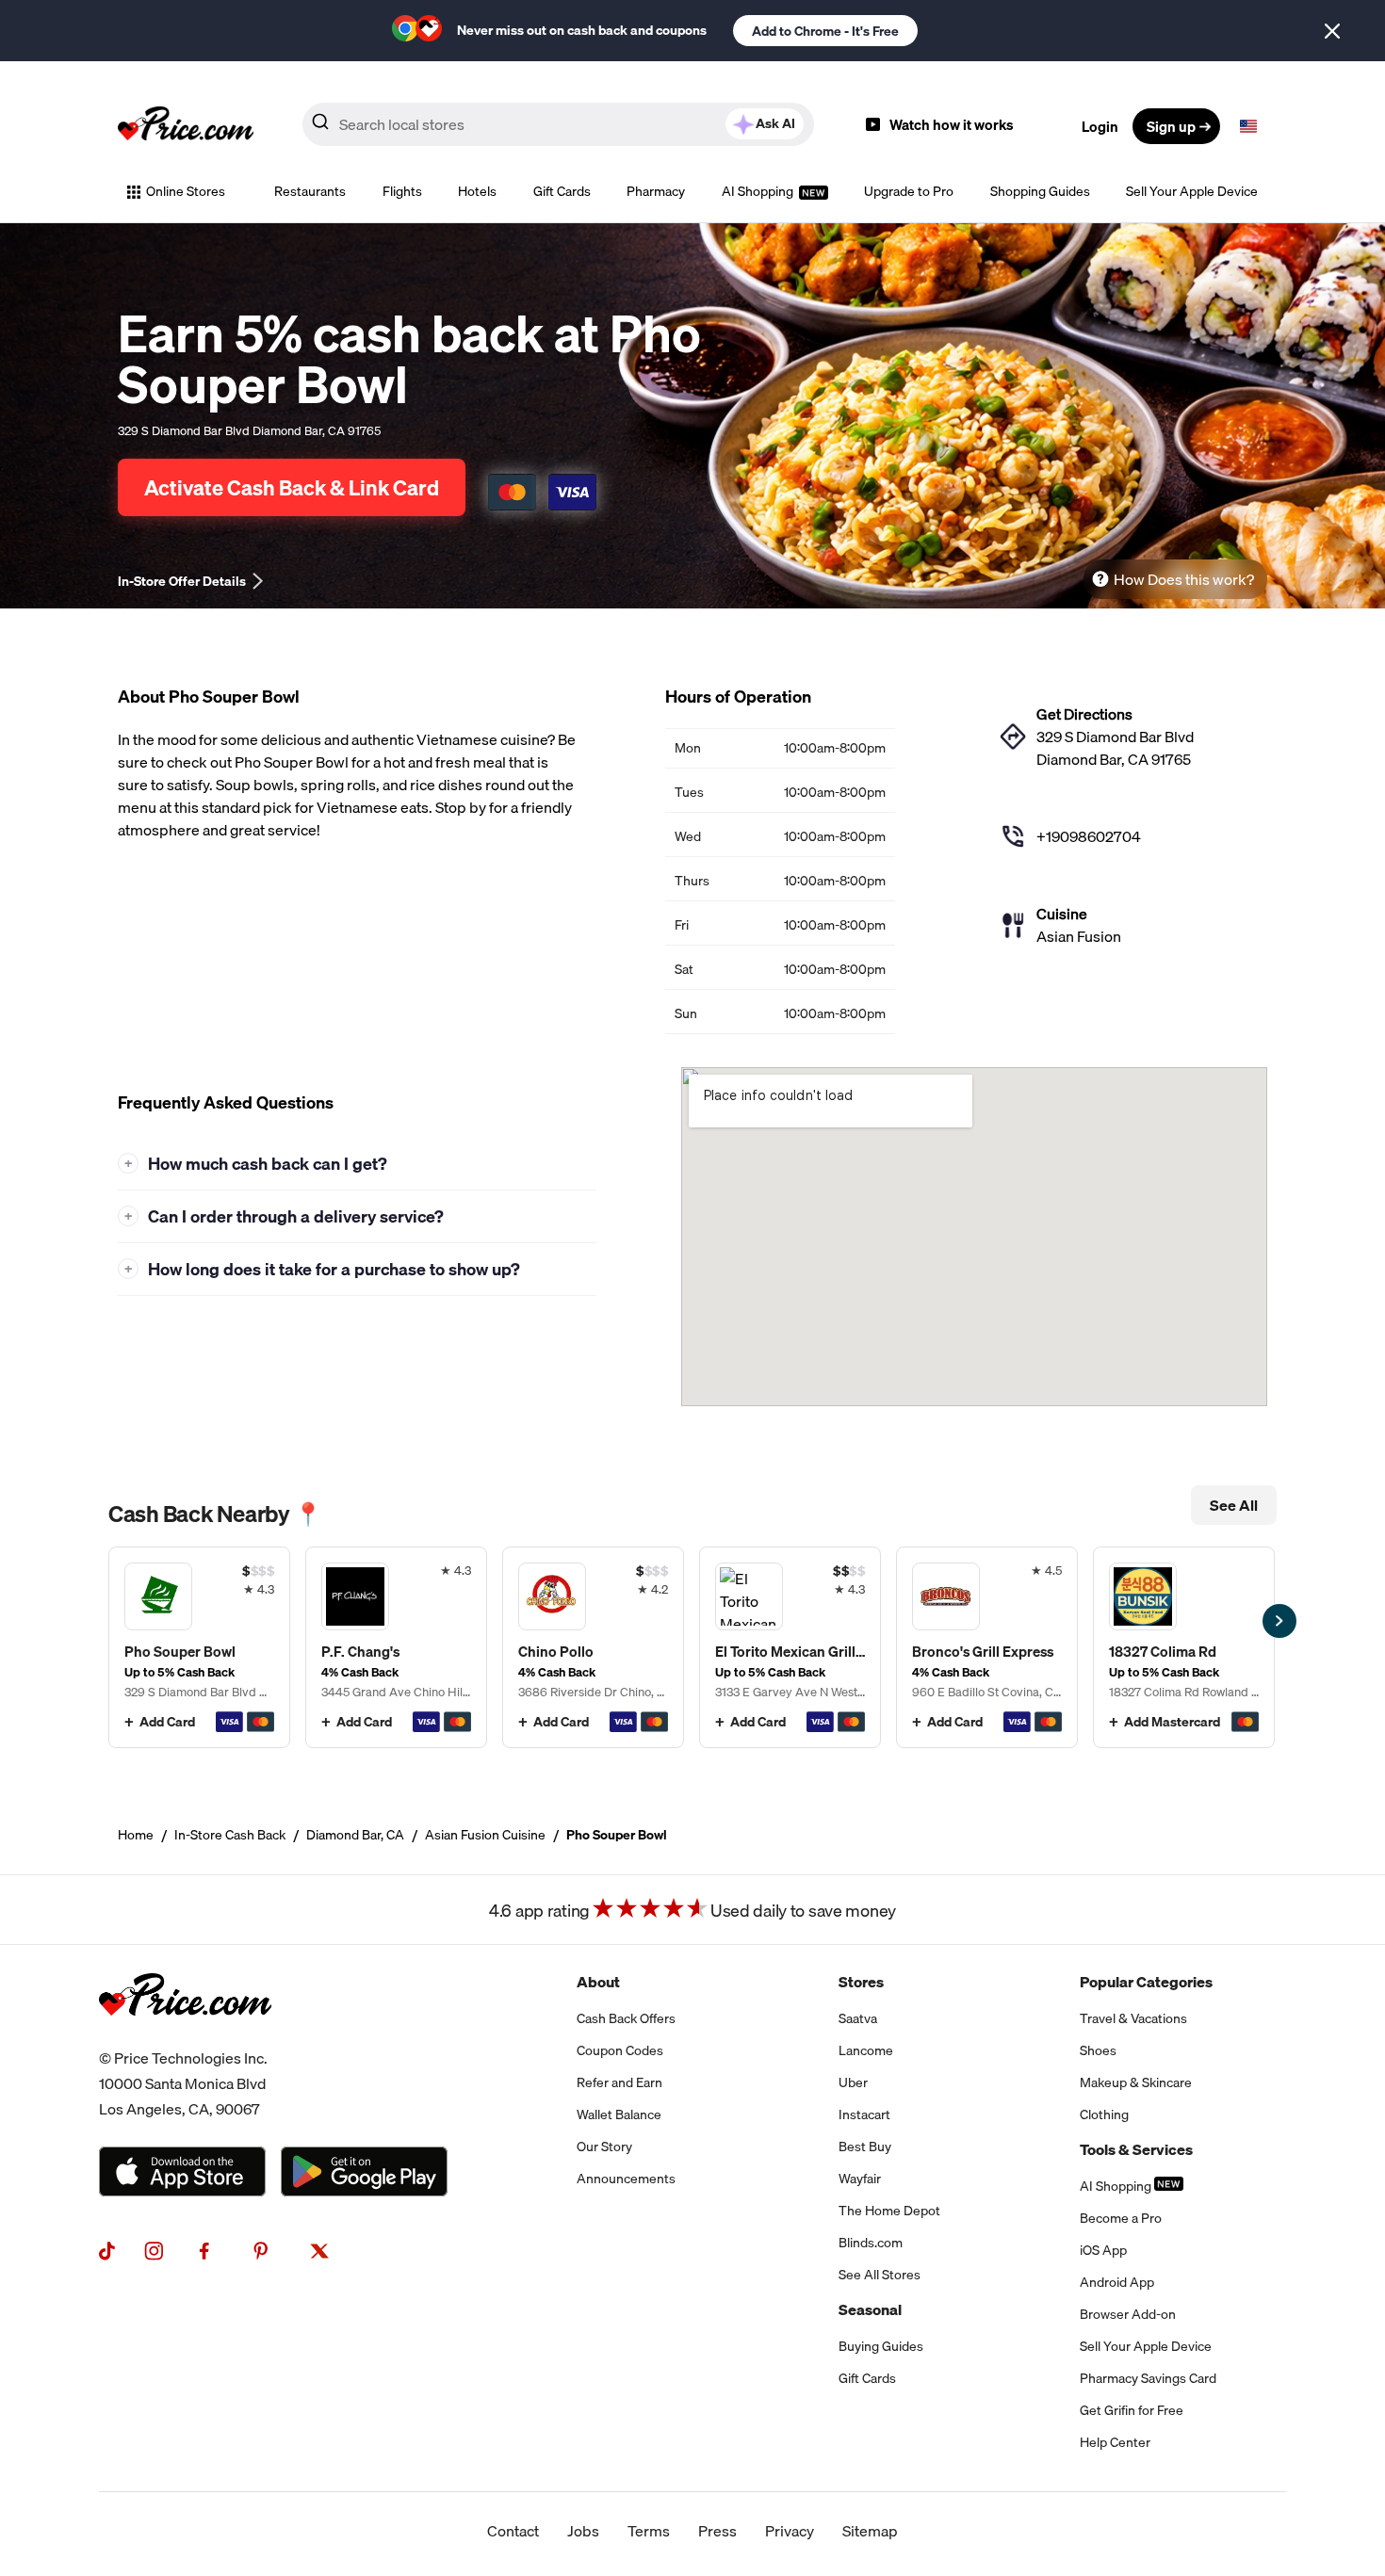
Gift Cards (562, 191)
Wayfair (860, 2179)
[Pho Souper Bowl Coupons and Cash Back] (199, 1647)
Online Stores (186, 191)
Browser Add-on (1128, 2314)
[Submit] (320, 125)
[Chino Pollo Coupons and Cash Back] (593, 1647)
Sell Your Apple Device (1192, 191)
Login (1100, 126)
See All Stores (880, 2275)
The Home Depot (889, 2211)
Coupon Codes (620, 2050)
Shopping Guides (1040, 191)
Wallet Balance (619, 2114)
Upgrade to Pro (909, 191)
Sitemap (870, 2531)
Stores (861, 1982)
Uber (853, 2082)
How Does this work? (1184, 579)
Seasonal (870, 2309)
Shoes (1098, 2050)
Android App (1117, 2282)
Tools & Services (1136, 2149)
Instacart (864, 2114)
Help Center (1115, 2442)
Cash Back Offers (626, 2018)
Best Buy (865, 2147)
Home (136, 1835)
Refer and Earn (619, 2082)
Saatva (858, 2018)
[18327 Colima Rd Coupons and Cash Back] (1184, 1647)
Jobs (583, 2531)
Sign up (1171, 126)
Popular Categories (1146, 1982)
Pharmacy (656, 191)
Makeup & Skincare (1136, 2082)
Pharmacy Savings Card (1148, 2378)
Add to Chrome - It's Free (825, 31)
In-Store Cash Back (230, 1835)
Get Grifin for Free (1132, 2410)
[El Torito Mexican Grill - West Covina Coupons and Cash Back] (790, 1647)
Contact (513, 2531)
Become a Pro (1121, 2218)
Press (717, 2531)
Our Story (604, 2147)
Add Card (167, 1722)
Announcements (626, 2179)
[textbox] (1248, 126)
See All (1234, 1505)
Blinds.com (871, 2243)
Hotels (477, 191)
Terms (649, 2531)
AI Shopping (759, 191)
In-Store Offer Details (182, 581)
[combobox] (558, 124)
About (598, 1982)
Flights (402, 191)
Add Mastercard (1172, 1722)
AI (775, 123)
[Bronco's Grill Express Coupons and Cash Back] (987, 1647)
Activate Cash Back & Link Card (292, 487)
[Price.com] (185, 2034)
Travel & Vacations (1133, 2018)
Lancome (866, 2050)
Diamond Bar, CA (355, 1835)
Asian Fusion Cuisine (485, 1835)
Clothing (1104, 2114)
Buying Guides (881, 2346)
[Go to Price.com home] (186, 126)
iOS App (1103, 2250)
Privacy (790, 2531)
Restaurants (310, 191)
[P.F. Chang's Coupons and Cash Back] (396, 1647)
